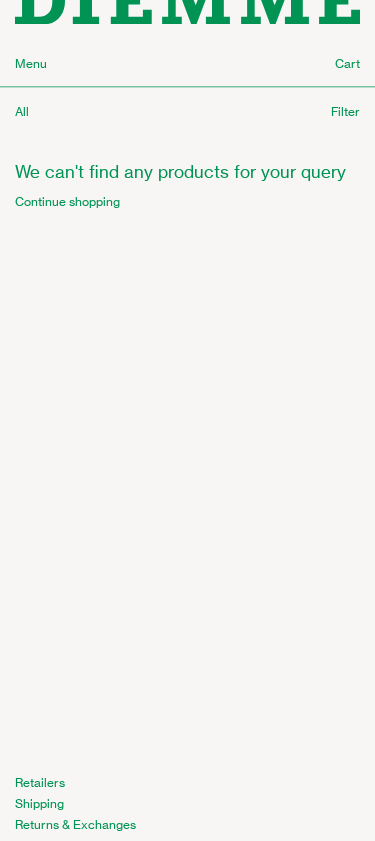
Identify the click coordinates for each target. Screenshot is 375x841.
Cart (347, 63)
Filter (345, 111)
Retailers (40, 782)
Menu (31, 63)
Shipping (39, 803)
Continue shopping (67, 201)
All (22, 111)
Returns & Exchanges (75, 824)
